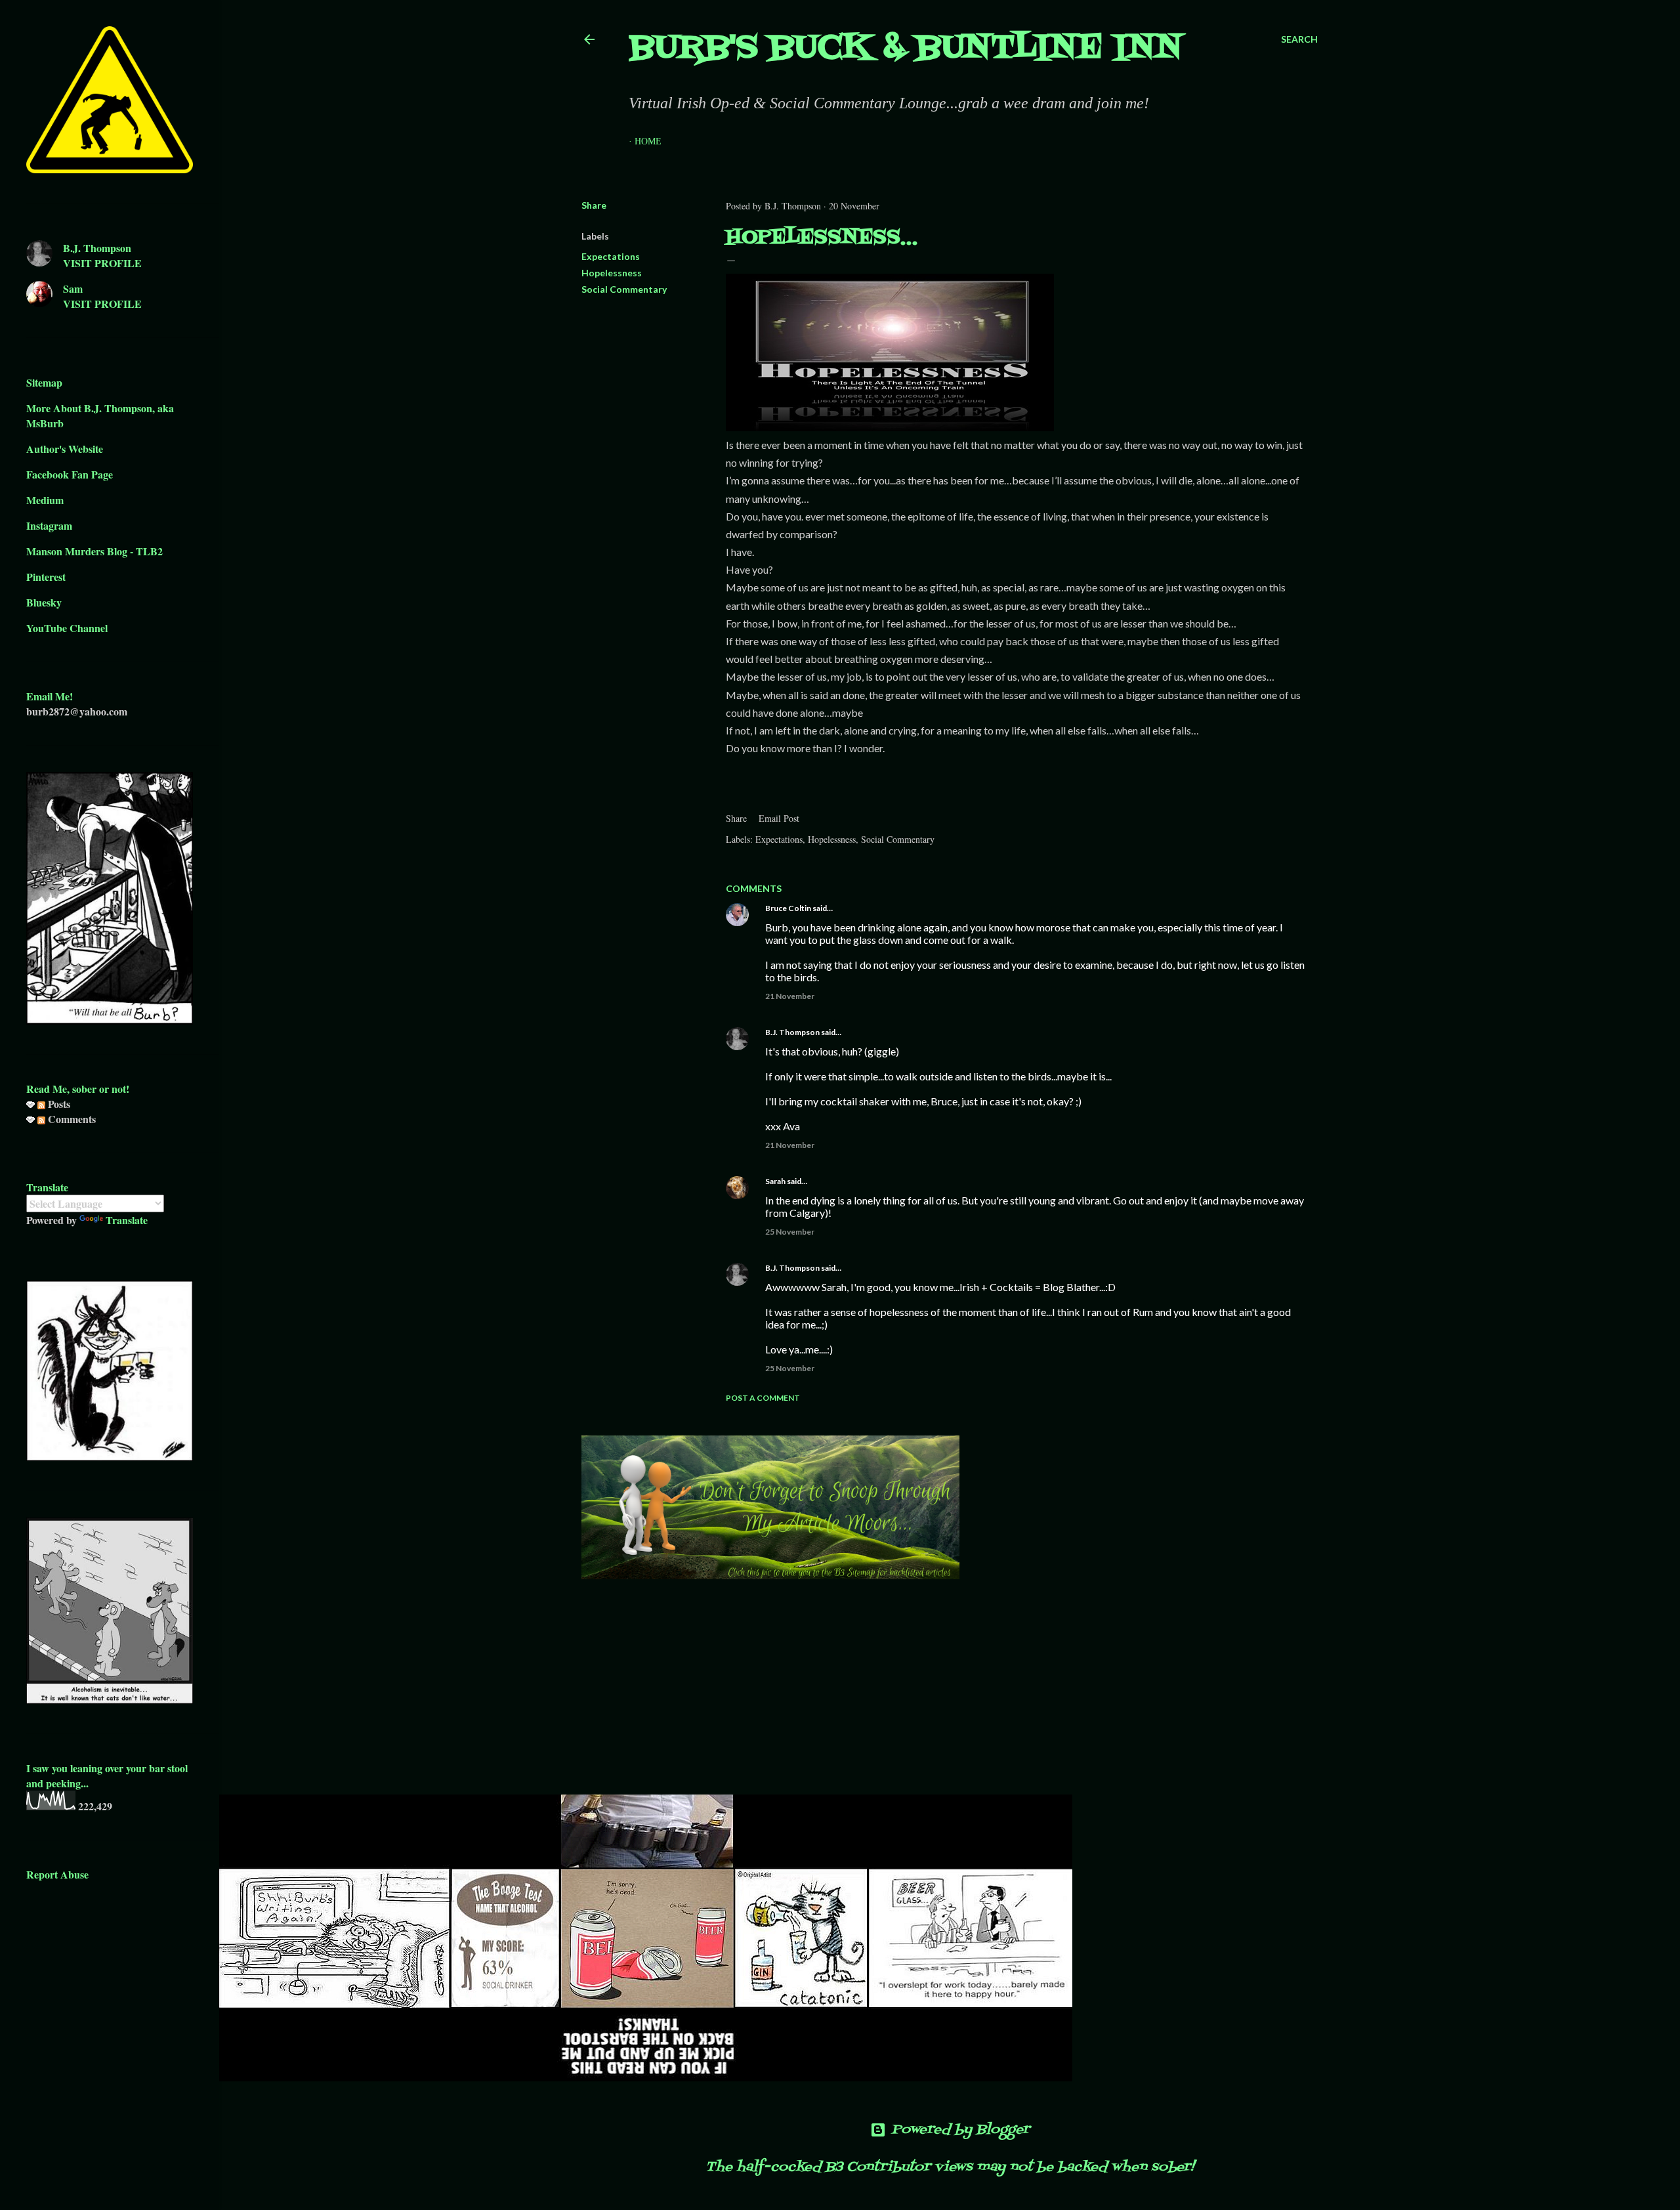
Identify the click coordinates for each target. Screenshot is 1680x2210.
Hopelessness (612, 273)
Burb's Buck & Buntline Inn (906, 49)
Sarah (775, 1181)
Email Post (779, 818)
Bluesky (44, 602)
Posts (58, 1104)
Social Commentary (624, 289)
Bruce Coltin (788, 908)
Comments (71, 1119)
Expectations (611, 256)
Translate (127, 1220)
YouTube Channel (67, 628)
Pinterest (46, 577)
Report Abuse (57, 1874)
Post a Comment (763, 1398)
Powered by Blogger (960, 2130)
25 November (790, 1232)
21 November (790, 996)
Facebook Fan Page (70, 474)
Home (648, 141)
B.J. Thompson (792, 1032)
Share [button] (594, 205)
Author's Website (65, 449)
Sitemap (44, 382)
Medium (45, 500)
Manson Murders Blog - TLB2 (94, 551)
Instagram (49, 525)
